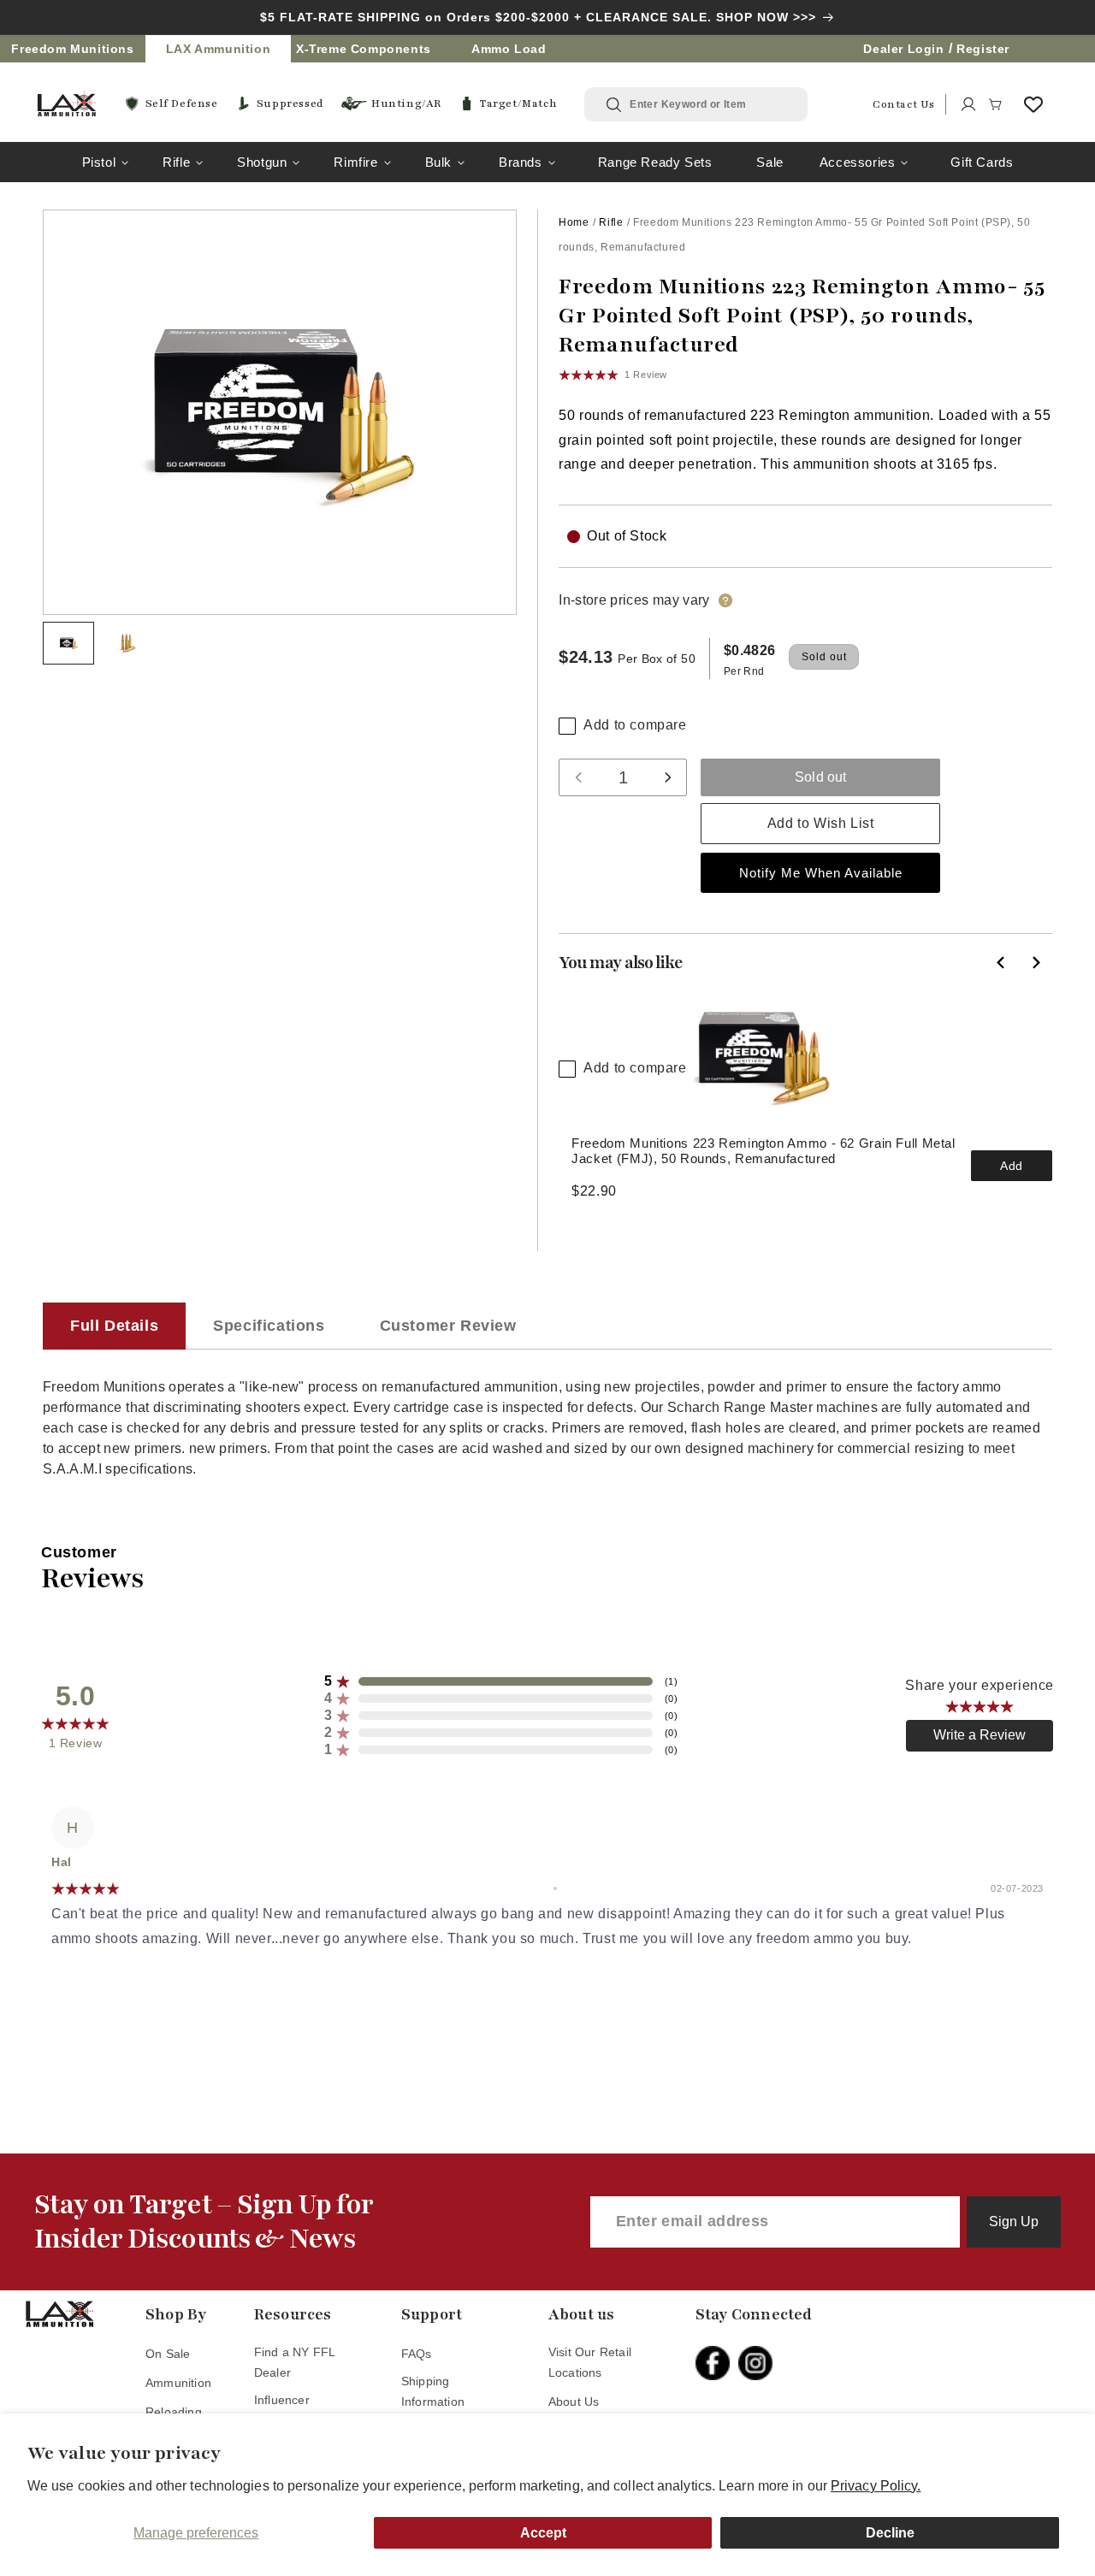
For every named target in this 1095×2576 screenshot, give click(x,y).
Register (983, 49)
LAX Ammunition (218, 49)
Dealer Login (903, 49)
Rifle (176, 162)
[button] (996, 104)
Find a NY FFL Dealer (295, 2362)
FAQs (417, 2354)
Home (574, 222)
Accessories (858, 162)
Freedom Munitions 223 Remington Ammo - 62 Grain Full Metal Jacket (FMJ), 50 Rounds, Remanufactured (764, 1151)
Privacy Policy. (876, 2486)
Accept (543, 2533)
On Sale (168, 2354)
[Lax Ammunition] (67, 104)
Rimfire (355, 162)
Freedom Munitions (72, 49)
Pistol (99, 162)
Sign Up (1014, 2222)
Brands (521, 162)
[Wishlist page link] (1033, 104)
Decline (890, 2533)
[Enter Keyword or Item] (615, 105)
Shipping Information (433, 2391)
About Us (574, 2402)
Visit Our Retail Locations (590, 2362)
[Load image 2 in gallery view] (127, 643)
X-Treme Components (364, 49)
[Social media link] (717, 2363)
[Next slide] (1035, 962)
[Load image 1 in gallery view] (68, 643)
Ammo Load (509, 49)
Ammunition (178, 2383)
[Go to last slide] (1001, 962)
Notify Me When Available (821, 873)
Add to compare (635, 725)
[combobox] (708, 104)
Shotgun (262, 162)
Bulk (438, 162)
